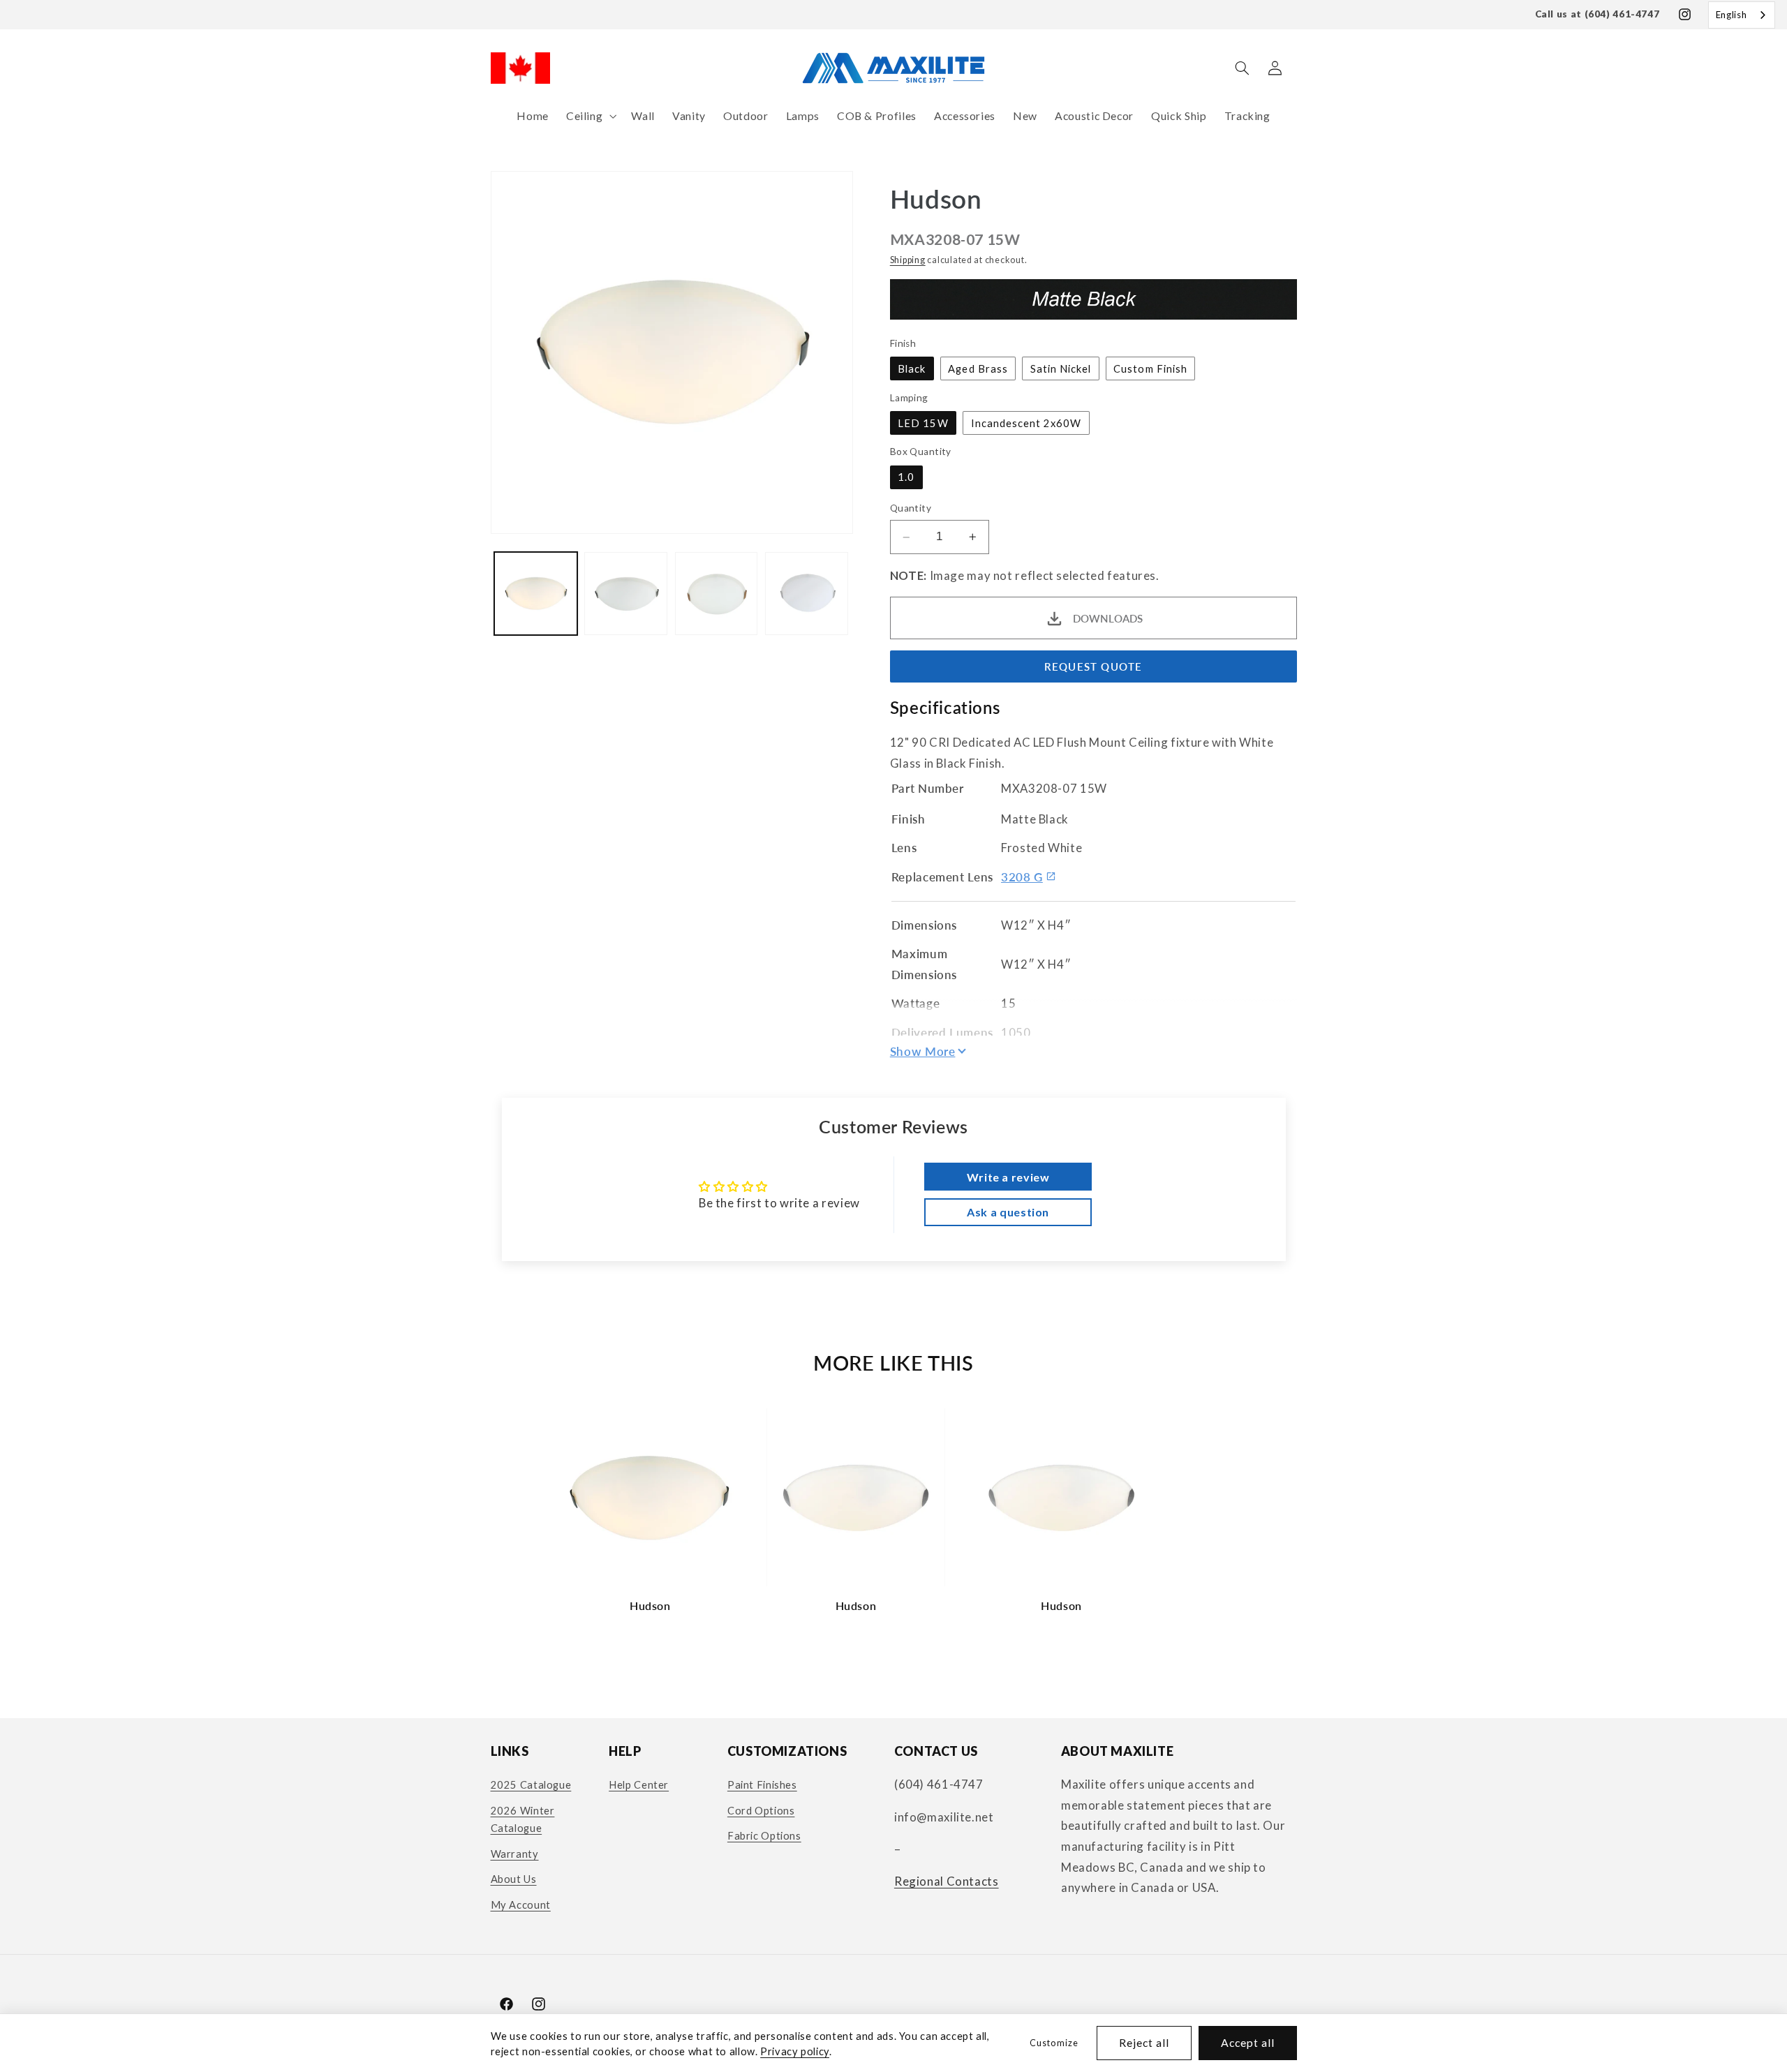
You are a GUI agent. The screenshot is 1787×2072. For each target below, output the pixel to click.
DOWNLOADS (1108, 618)
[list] (893, 1517)
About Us (514, 1879)
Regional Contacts (947, 1881)
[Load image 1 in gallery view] (536, 594)
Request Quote (1093, 666)
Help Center (639, 1784)
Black (912, 368)
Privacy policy (795, 2051)
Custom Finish (1150, 368)
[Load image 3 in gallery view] (717, 594)
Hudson (650, 1605)
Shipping (908, 260)
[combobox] (1742, 15)
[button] (590, 116)
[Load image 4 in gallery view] (807, 594)
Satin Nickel (1061, 368)
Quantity (911, 509)
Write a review (1008, 1177)
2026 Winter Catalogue (523, 1819)
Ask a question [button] (1008, 1212)
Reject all (1144, 2042)
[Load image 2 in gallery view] (626, 594)
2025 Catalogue (531, 1784)
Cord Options (761, 1810)
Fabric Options (764, 1835)
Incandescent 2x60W (1026, 423)
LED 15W (923, 423)
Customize (1054, 2043)
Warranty (515, 1854)
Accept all (1248, 2042)
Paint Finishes (762, 1784)
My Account (521, 1905)
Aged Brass (978, 368)
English (1731, 15)
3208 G (1022, 877)
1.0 (906, 477)
